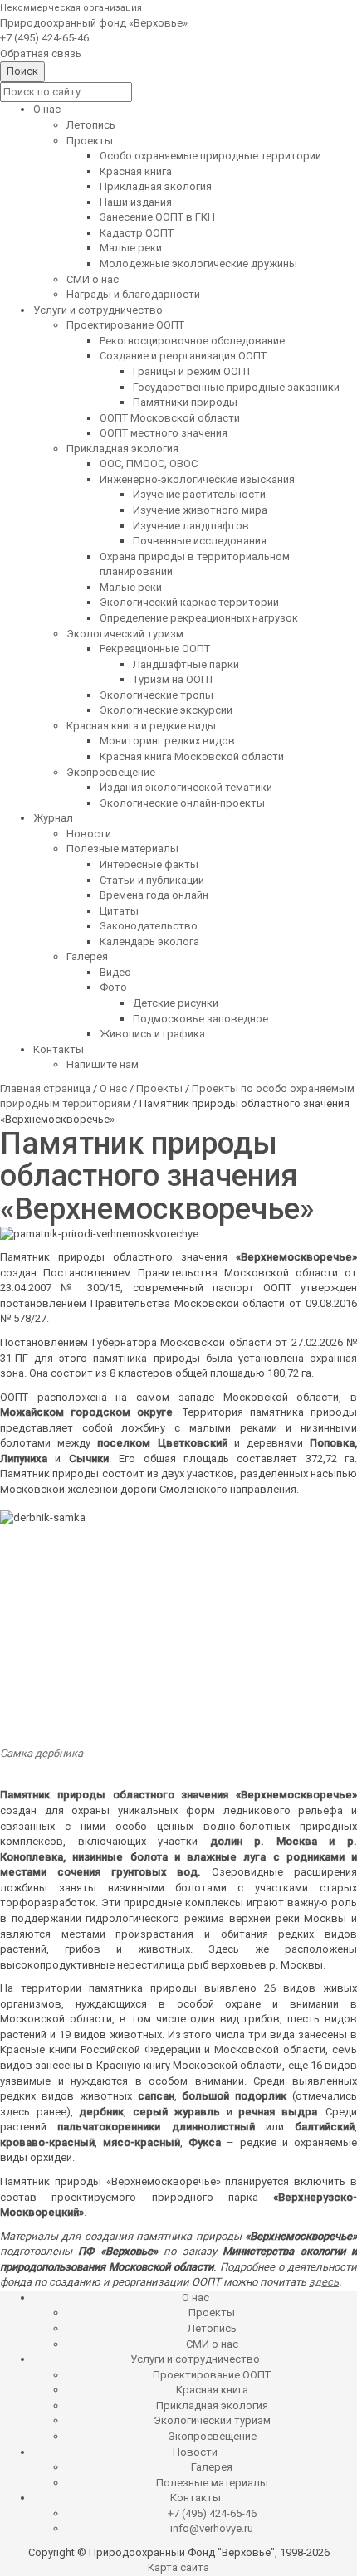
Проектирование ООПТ (125, 325)
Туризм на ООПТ (174, 679)
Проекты (90, 141)
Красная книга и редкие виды (141, 726)
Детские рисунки (176, 1003)
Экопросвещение (111, 772)
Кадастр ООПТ (137, 233)
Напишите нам (103, 1064)
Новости (89, 834)
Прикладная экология (156, 186)
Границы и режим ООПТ (192, 371)
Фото (113, 987)
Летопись (91, 125)
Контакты (59, 1049)
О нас (47, 109)
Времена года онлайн (154, 895)
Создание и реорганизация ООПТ (183, 356)
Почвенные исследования (200, 541)
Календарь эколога (149, 942)
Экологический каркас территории (189, 602)
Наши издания (136, 202)
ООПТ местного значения (164, 433)
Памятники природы (185, 402)
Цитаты (119, 911)
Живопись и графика (152, 1034)
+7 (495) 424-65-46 (44, 38)
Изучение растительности (199, 494)
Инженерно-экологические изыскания (197, 479)
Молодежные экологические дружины (198, 263)
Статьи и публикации (152, 880)
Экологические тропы (156, 695)
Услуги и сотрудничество (98, 310)
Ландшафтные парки (186, 664)
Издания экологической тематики (186, 787)
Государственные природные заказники (236, 387)
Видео (115, 972)
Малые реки (131, 248)
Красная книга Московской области (192, 756)
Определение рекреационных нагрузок (199, 618)
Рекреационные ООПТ (155, 649)
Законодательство (149, 926)
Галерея (87, 956)
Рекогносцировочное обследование (192, 341)
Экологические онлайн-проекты (182, 803)
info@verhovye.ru (212, 2528)
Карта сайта (178, 2567)
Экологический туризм (125, 634)
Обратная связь (41, 54)
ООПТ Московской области (170, 418)
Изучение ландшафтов (191, 526)
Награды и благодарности (133, 294)
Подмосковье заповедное (201, 1019)
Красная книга (136, 171)
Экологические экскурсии (166, 710)
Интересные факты (149, 864)
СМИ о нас (93, 279)
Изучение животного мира (200, 510)
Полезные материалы (122, 849)
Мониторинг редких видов (167, 741)
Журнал (53, 818)
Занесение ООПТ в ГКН (157, 217)
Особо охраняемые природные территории (210, 156)
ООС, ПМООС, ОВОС (149, 463)
